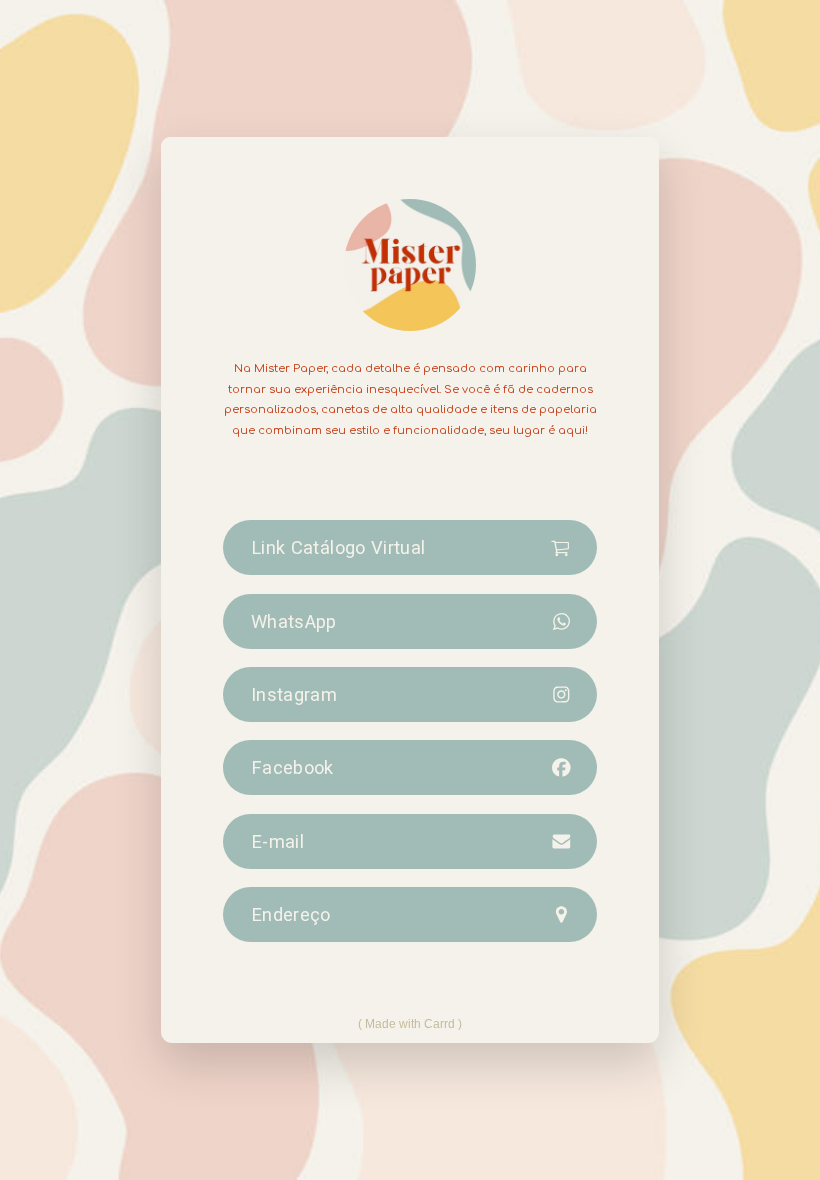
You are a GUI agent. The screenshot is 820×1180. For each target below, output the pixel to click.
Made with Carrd (410, 1024)
